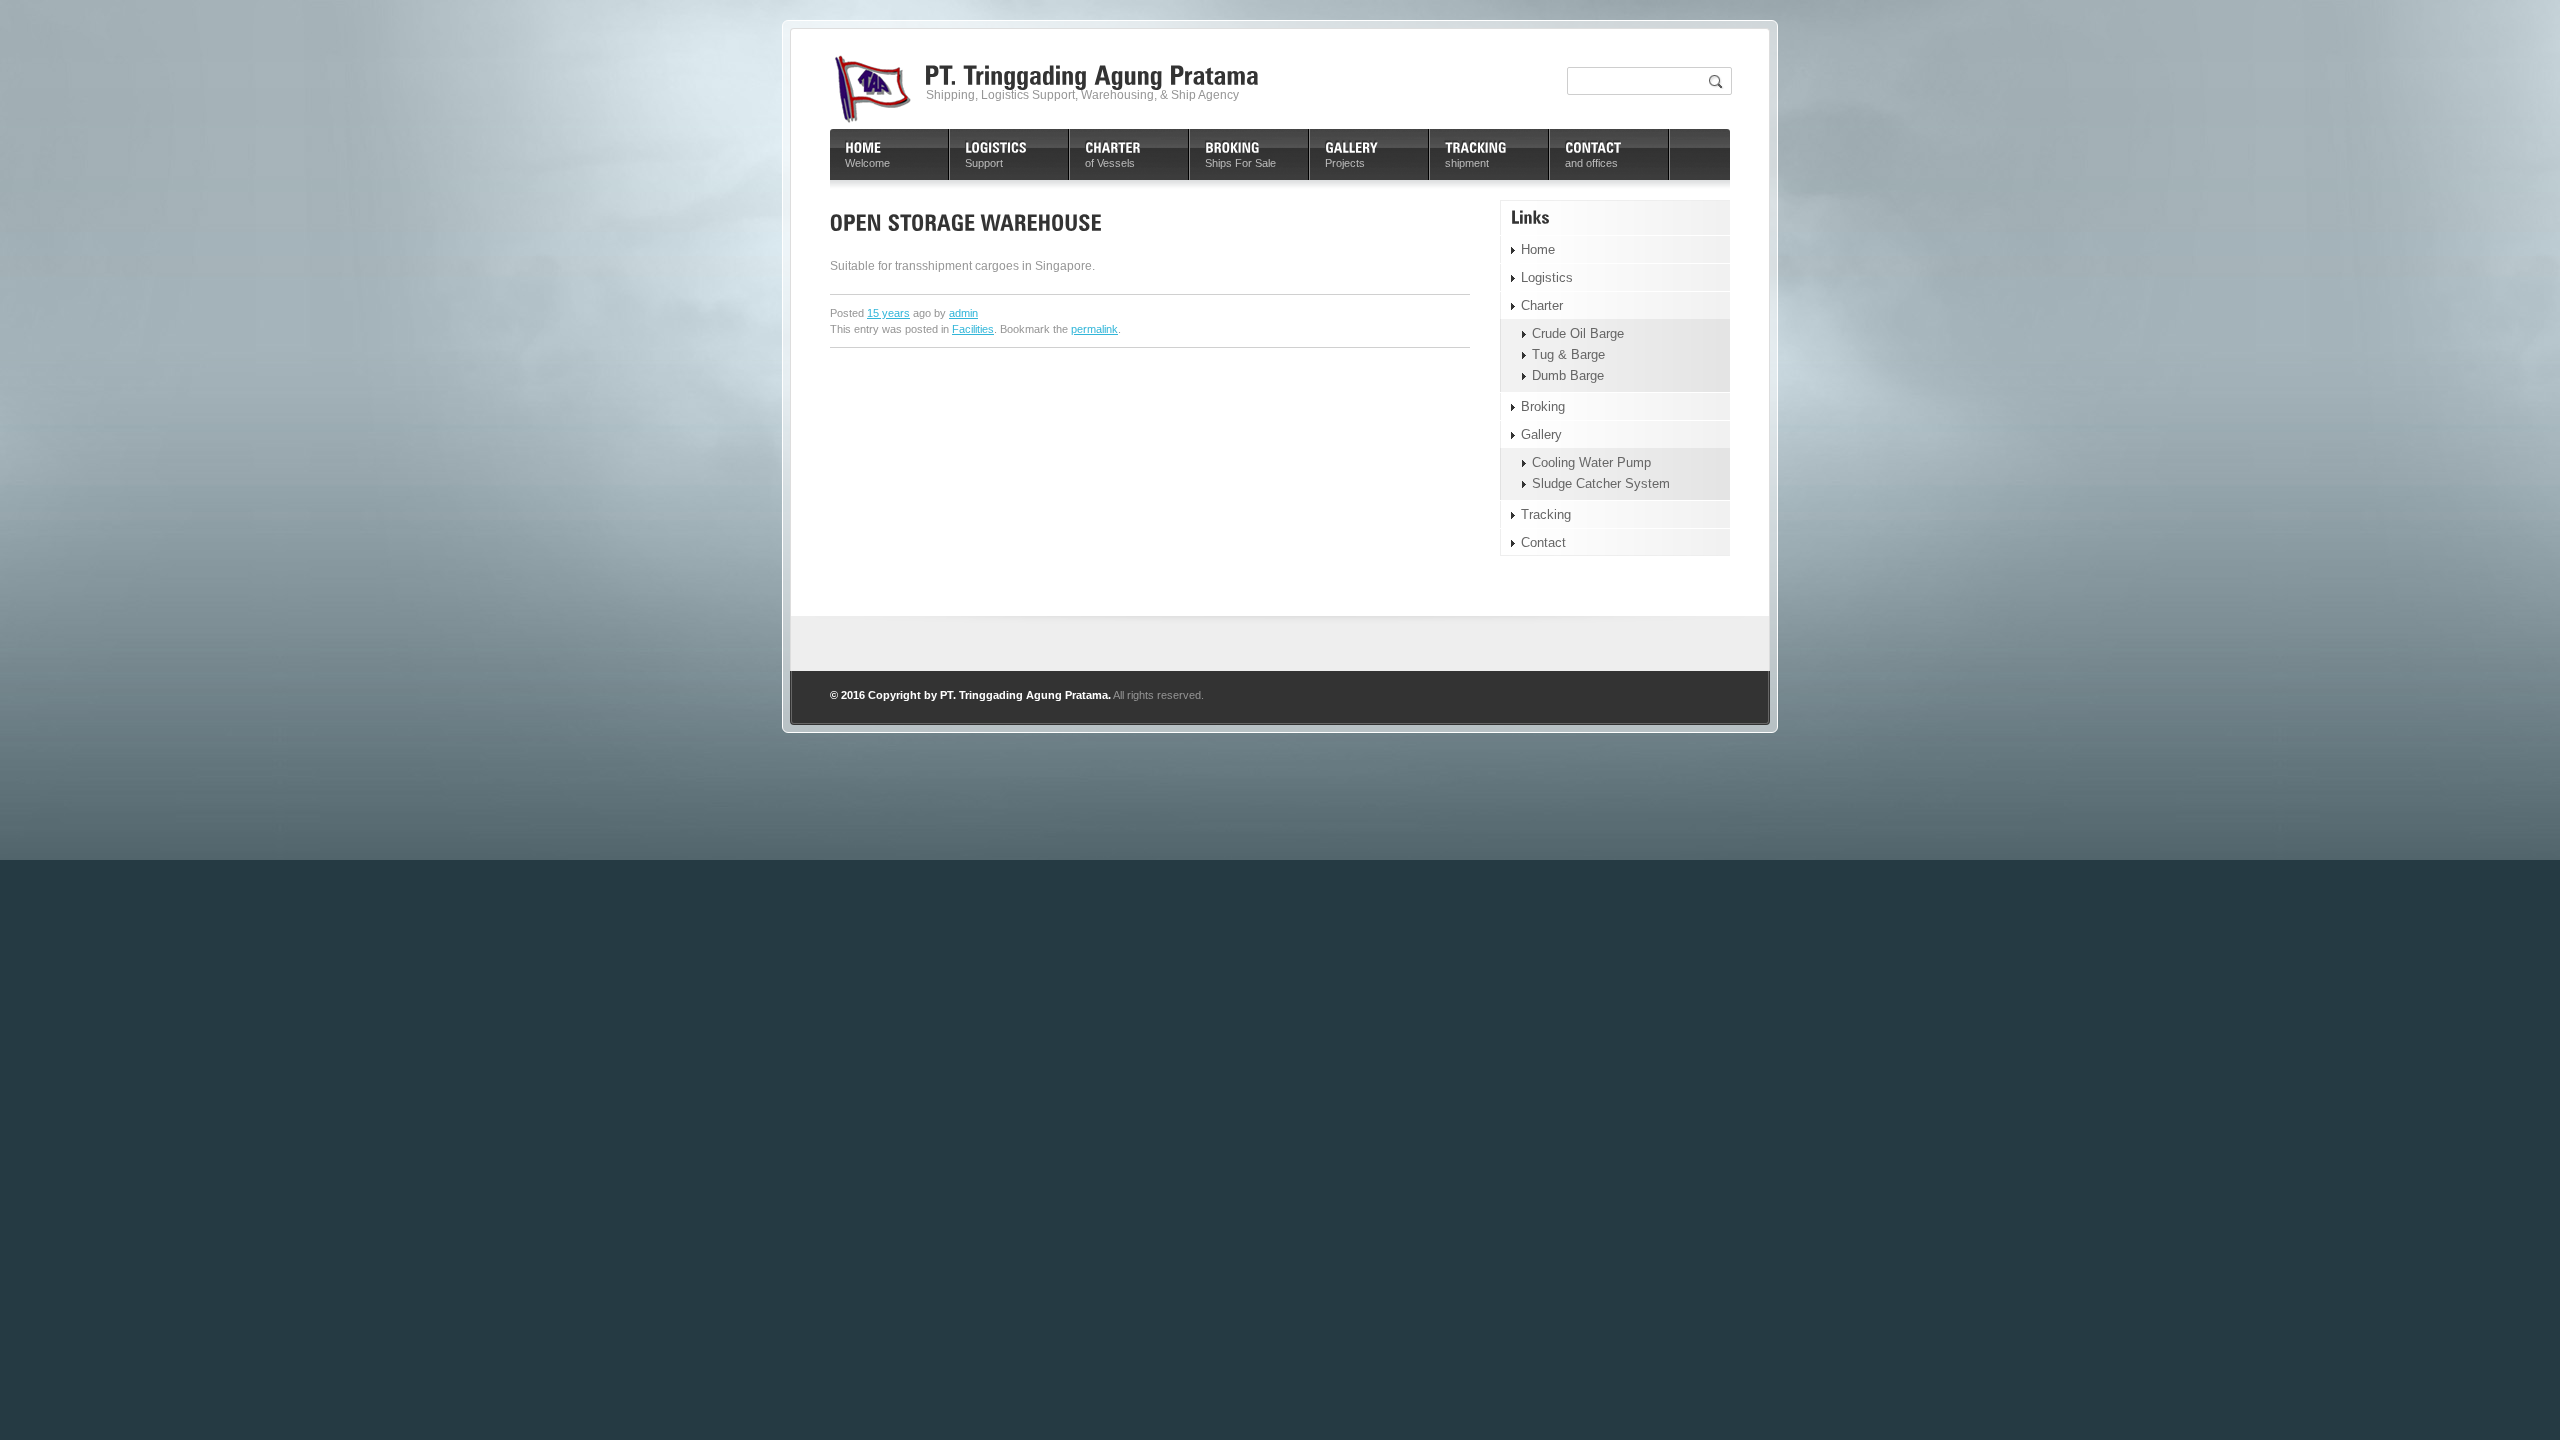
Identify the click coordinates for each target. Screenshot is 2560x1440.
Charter (1542, 305)
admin (963, 313)
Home (1538, 249)
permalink (1094, 329)
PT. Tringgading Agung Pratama (1024, 695)
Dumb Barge (1568, 375)
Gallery (1541, 434)
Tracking (1546, 514)
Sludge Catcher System (1601, 483)
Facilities (973, 329)
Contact (1543, 542)
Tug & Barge (1568, 354)
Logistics (1547, 277)
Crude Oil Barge (1578, 333)
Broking (1543, 406)
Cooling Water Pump (1591, 462)
